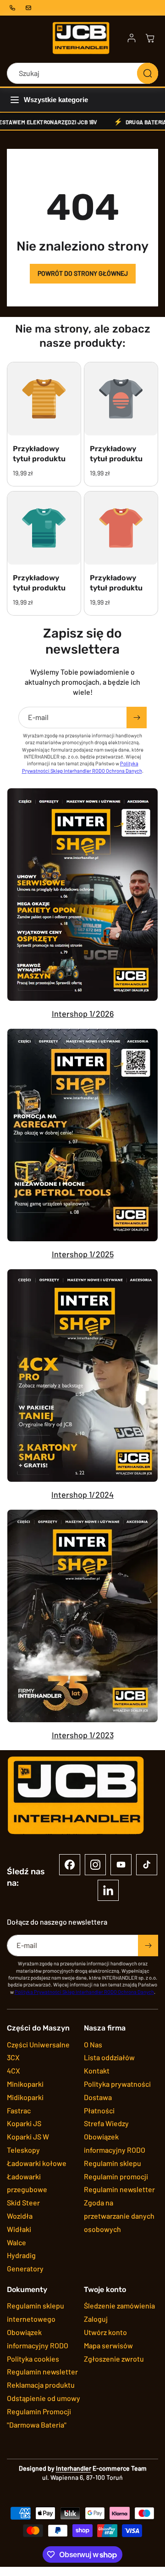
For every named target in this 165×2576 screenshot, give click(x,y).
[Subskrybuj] (137, 718)
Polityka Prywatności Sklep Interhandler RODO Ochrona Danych (84, 1992)
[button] (150, 38)
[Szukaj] (148, 73)
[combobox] (82, 73)
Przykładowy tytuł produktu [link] (39, 454)
